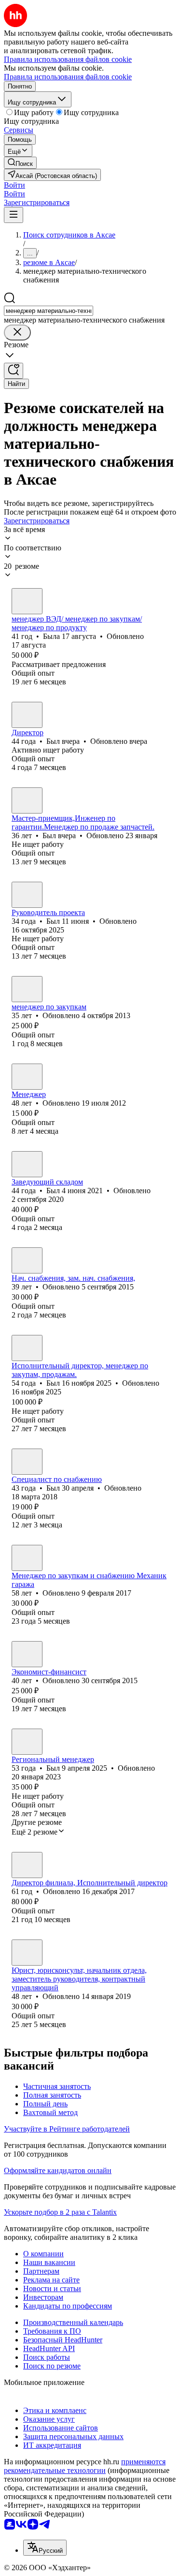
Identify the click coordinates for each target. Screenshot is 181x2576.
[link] (20, 163)
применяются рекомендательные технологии (85, 2466)
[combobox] (49, 311)
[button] (14, 185)
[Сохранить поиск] (14, 371)
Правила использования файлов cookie (68, 77)
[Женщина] (27, 601)
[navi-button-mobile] (14, 215)
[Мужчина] (27, 715)
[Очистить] (17, 333)
